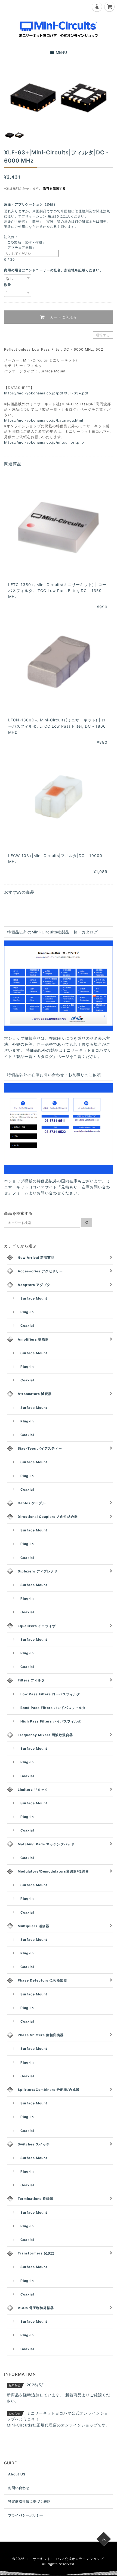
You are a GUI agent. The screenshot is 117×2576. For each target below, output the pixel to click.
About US (17, 2474)
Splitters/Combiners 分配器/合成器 (49, 2090)
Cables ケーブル (32, 1503)
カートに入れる (63, 317)
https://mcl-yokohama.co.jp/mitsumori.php (44, 442)
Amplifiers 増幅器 (33, 1339)
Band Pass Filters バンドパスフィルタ (53, 1708)
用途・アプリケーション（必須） (32, 204)
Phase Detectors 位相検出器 (42, 1980)
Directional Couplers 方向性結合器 (48, 1517)
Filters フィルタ (31, 1680)
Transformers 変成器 (36, 2253)
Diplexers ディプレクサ (38, 1571)
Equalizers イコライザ (37, 1626)
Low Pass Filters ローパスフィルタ (50, 1694)
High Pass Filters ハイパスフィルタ (51, 1721)
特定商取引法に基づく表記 (29, 2501)
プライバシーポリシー (26, 2515)
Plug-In (27, 1312)
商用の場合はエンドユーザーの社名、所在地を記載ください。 (54, 270)
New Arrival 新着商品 (36, 1258)
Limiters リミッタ (33, 1790)
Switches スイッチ (34, 2144)
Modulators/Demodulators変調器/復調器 (53, 1871)
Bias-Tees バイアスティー (40, 1448)
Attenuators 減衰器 (35, 1394)
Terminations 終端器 (36, 2199)
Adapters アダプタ (34, 1285)
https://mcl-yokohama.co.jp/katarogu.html (44, 420)
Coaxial (27, 1326)
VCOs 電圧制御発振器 (36, 2308)
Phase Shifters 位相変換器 (41, 2035)
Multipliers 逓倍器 (33, 1926)
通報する (103, 335)
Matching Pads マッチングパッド (46, 1844)
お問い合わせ (19, 2488)
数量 (8, 285)
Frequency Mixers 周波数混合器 (45, 1735)
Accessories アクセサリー (40, 1271)
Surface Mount (34, 1298)
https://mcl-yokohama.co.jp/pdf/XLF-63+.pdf (46, 393)
